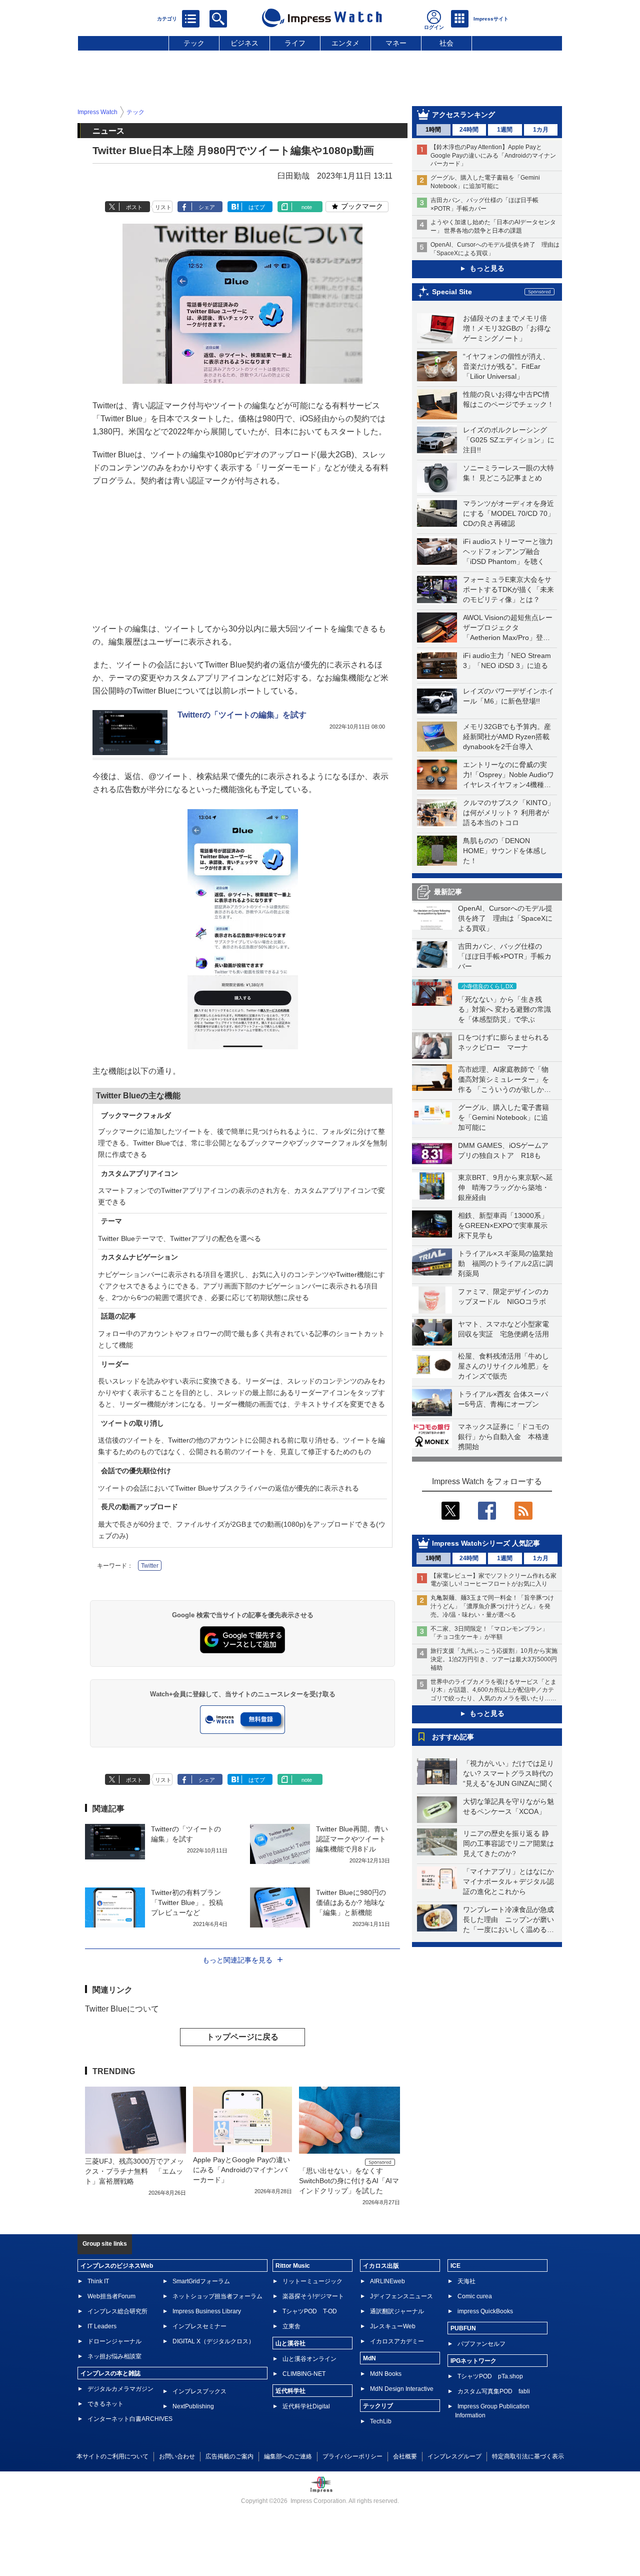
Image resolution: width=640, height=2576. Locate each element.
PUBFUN (463, 2328)
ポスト (134, 207)
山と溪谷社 (290, 2343)
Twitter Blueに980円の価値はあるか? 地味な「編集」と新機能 (351, 1902)
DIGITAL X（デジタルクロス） (213, 2341)
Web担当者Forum (111, 2296)
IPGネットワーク (473, 2361)
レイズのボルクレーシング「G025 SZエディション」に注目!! (509, 440)
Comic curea (475, 2296)
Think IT (98, 2281)
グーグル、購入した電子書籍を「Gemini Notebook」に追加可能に (503, 1117)
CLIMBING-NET (304, 2374)
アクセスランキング (463, 115)
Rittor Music (293, 2266)
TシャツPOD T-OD (310, 2311)
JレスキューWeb (393, 2326)
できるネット (105, 2404)
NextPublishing (193, 2406)
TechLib (381, 2421)
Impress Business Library (207, 2311)
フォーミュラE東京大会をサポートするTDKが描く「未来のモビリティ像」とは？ (508, 589)
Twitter (150, 1566)
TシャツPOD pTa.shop (490, 2376)
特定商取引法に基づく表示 (528, 2456)
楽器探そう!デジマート (313, 2296)
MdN (369, 2358)
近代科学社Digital (306, 2406)
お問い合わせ (177, 2456)
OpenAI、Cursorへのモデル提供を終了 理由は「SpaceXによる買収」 (505, 918)
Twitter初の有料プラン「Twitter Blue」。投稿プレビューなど (187, 1902)
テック (194, 43)
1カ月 (541, 130)
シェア (207, 207)
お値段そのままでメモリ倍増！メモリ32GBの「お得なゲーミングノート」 (507, 328)
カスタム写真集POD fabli (494, 2391)
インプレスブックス (199, 2391)
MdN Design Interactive (402, 2389)
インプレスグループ (454, 2456)
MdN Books (386, 2374)
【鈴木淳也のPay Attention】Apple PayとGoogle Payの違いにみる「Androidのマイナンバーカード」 (493, 156)
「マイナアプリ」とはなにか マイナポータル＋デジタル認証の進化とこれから (512, 1881)
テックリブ (378, 2406)
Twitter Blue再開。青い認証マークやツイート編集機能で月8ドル (352, 1839)
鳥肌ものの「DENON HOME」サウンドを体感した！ (505, 851)
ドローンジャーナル (114, 2341)
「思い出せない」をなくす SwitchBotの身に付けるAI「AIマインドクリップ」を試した (349, 2181)
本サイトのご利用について (112, 2456)
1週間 (505, 130)
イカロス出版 (381, 2266)
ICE (455, 2266)
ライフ (295, 43)
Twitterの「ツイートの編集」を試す (242, 715)
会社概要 (405, 2456)
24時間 (469, 130)
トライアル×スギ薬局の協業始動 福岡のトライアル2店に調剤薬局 (505, 1263)
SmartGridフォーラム (201, 2281)
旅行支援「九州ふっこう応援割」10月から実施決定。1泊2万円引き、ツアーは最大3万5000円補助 (494, 1659)
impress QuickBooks (485, 2311)
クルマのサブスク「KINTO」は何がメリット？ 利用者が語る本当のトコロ (509, 813)
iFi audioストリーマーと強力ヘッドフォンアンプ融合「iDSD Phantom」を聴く (508, 551)
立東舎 (291, 2326)
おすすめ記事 (453, 1737)
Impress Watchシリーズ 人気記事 (486, 1543)
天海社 (466, 2281)
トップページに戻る (242, 2037)
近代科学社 (290, 2391)
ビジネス (244, 43)
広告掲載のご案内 (229, 2456)
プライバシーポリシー (352, 2456)
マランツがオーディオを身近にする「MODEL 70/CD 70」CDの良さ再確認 (509, 513)
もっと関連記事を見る (237, 1960)
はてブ (257, 207)
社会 (446, 43)
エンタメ (345, 43)
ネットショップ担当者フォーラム (217, 2296)
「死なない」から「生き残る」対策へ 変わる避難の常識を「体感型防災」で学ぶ (504, 1009)
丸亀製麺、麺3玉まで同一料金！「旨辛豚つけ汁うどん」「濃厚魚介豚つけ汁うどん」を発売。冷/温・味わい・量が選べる (492, 1606)
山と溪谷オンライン (309, 2359)
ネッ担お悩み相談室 (114, 2356)
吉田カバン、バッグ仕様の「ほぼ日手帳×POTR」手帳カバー (505, 956)
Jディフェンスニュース (401, 2296)
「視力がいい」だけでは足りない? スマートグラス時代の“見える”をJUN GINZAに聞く (508, 1773)
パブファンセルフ (481, 2344)
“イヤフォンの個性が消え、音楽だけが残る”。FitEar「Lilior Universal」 (506, 366)
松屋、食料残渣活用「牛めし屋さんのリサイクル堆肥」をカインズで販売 (503, 1366)
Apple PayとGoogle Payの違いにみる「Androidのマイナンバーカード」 (241, 2170)
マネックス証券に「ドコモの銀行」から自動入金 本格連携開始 (503, 1437)
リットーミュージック (312, 2281)
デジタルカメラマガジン (120, 2389)
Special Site (452, 292)
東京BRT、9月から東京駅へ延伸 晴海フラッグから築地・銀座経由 (505, 1187)
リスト (163, 207)
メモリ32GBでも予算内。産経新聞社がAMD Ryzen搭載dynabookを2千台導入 (507, 737)
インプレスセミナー (199, 2326)
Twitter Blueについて (122, 2009)
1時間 (433, 130)
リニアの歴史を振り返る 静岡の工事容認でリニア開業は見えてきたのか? (508, 1843)
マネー (396, 43)
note (307, 207)
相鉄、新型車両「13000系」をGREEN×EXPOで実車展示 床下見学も (506, 1225)
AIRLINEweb (387, 2281)
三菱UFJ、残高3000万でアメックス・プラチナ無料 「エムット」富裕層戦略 (134, 2171)
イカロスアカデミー (397, 2341)
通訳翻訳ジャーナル (397, 2311)
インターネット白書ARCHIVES (130, 2419)
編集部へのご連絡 (288, 2456)
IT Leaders (102, 2326)
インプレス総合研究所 (117, 2311)
